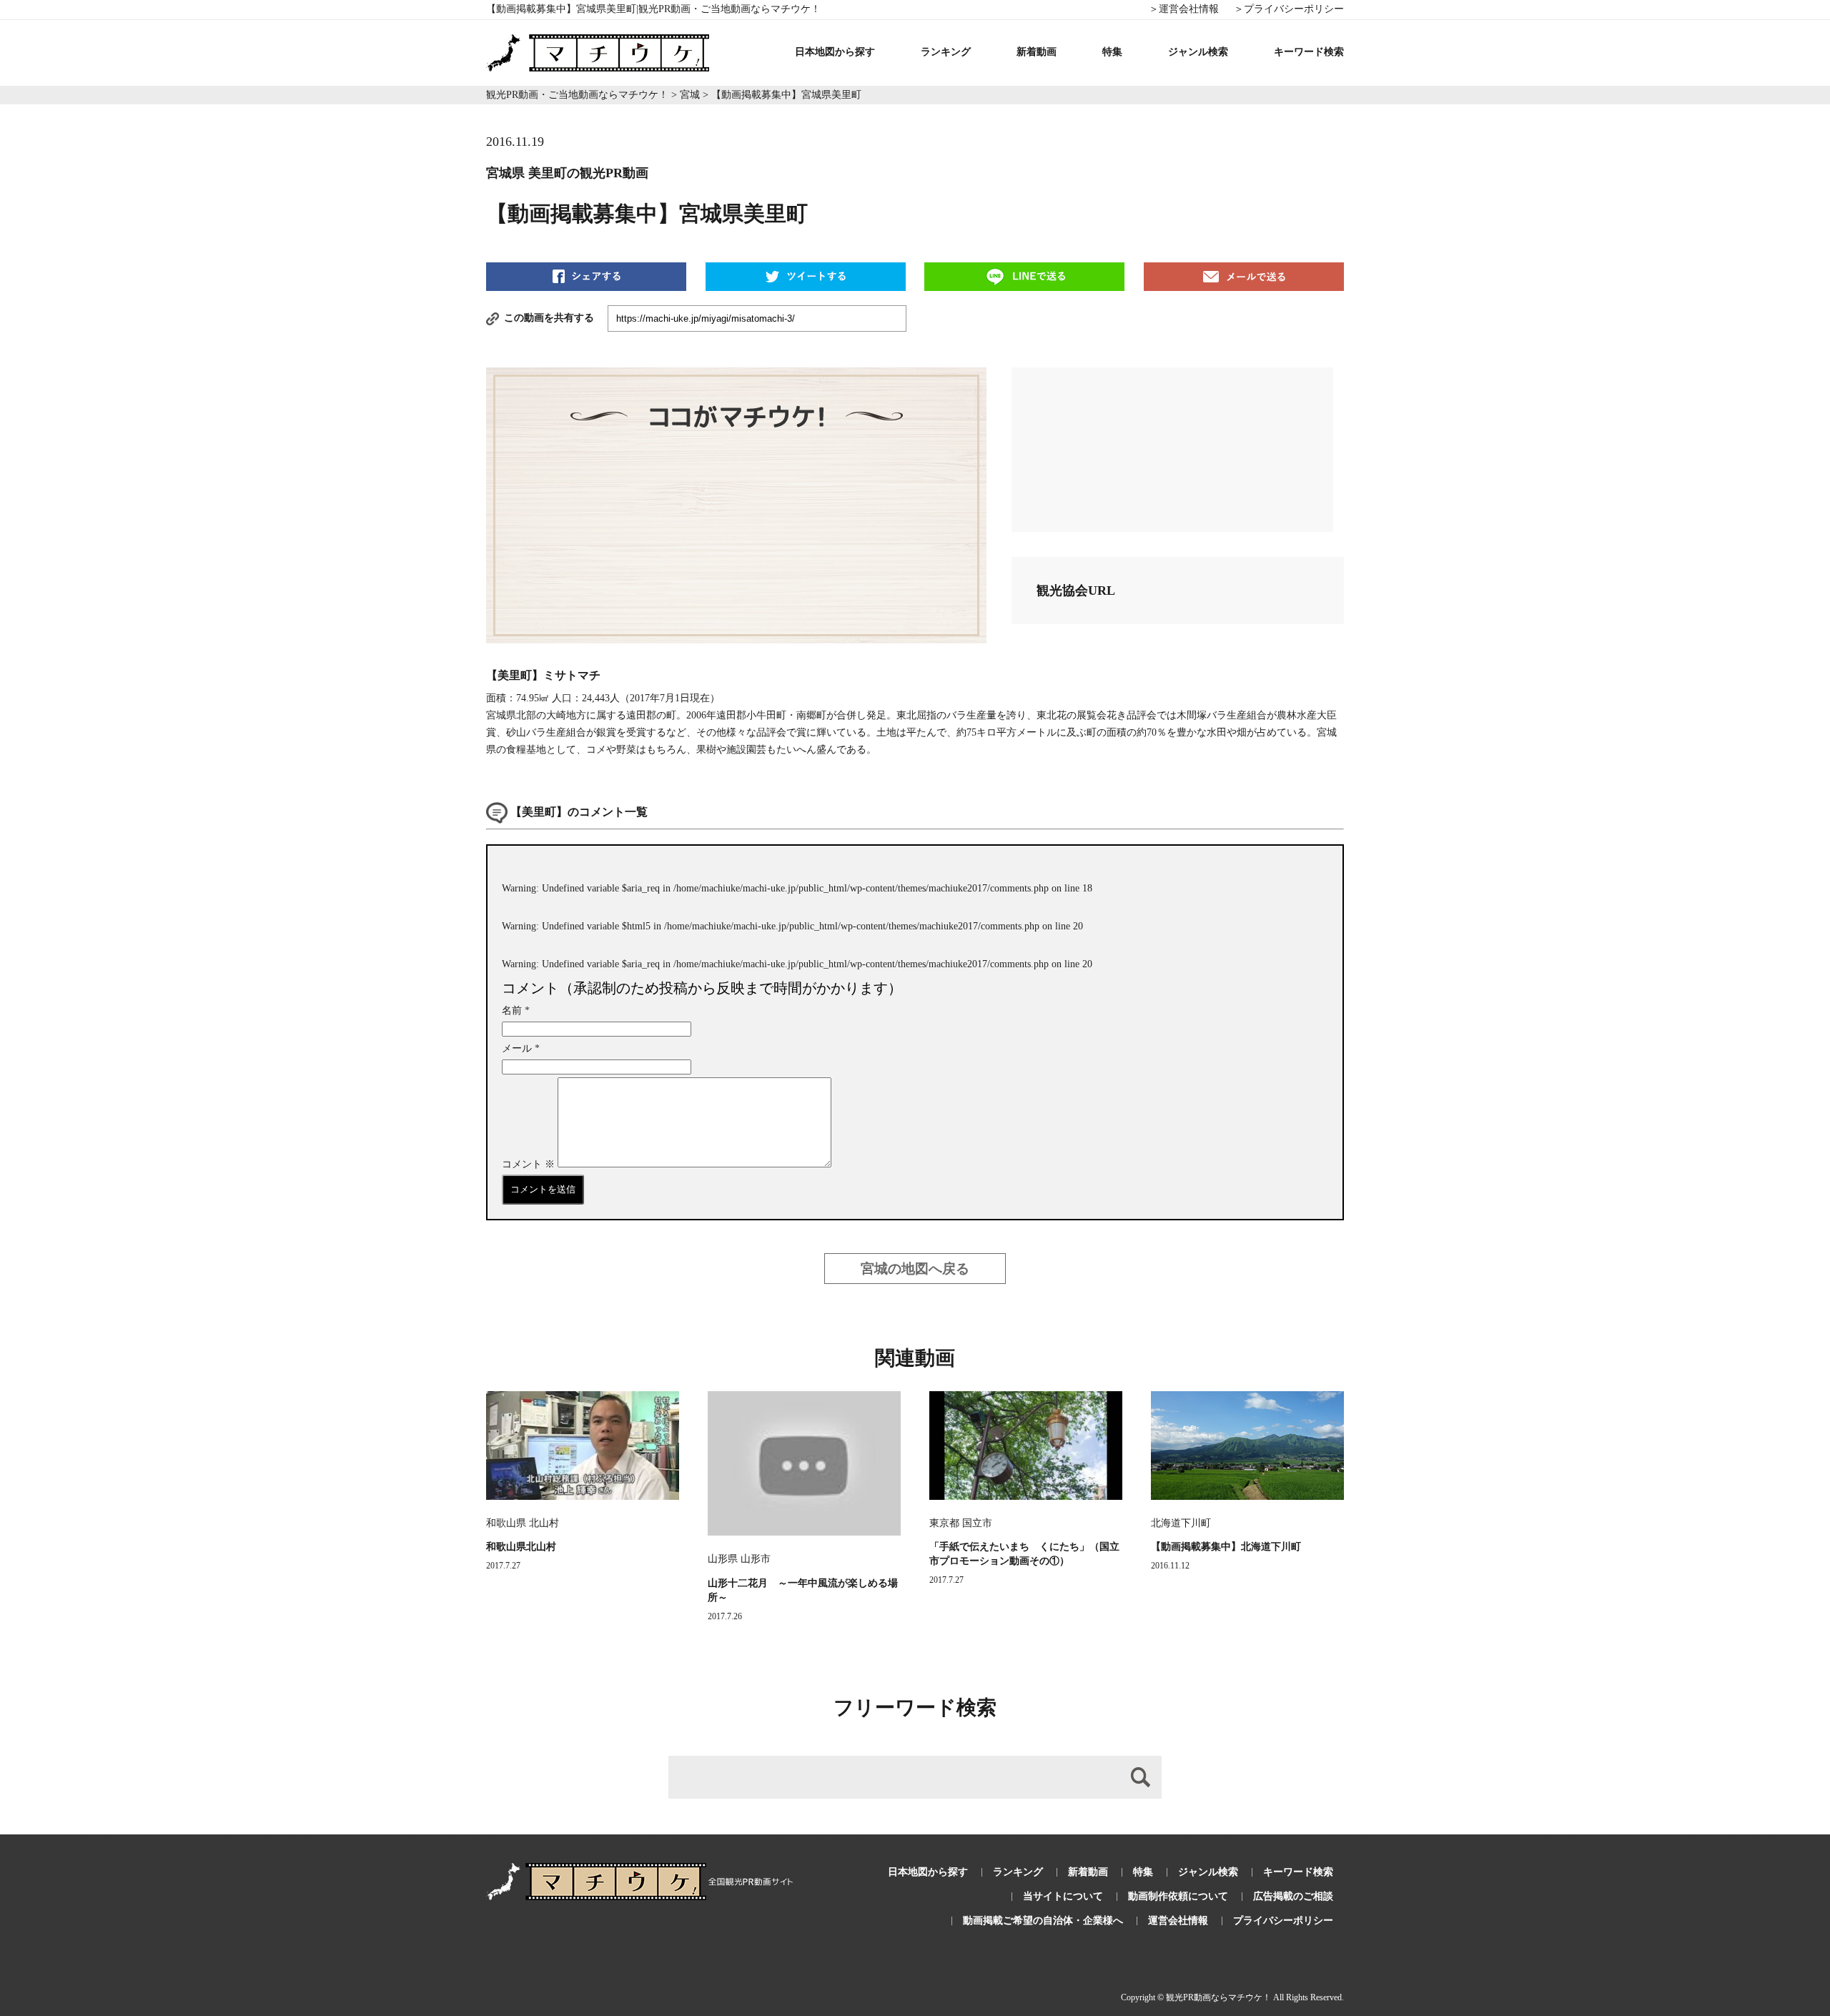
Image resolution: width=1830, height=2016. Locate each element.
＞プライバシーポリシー (1289, 9)
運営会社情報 (1178, 1921)
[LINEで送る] (1024, 276)
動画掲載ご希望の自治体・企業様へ (1043, 1921)
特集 (1112, 52)
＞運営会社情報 (1184, 9)
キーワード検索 (1309, 52)
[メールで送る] (1244, 276)
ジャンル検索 (1198, 52)
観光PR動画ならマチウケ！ (1218, 1997)
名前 (516, 1011)
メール (521, 1048)
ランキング (946, 52)
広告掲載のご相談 (1293, 1896)
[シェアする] (586, 276)
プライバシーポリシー (1283, 1921)
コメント (528, 1164)
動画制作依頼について (1178, 1896)
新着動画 (1037, 52)
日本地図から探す (835, 52)
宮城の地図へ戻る (915, 1269)
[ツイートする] (806, 276)
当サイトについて (1063, 1896)
